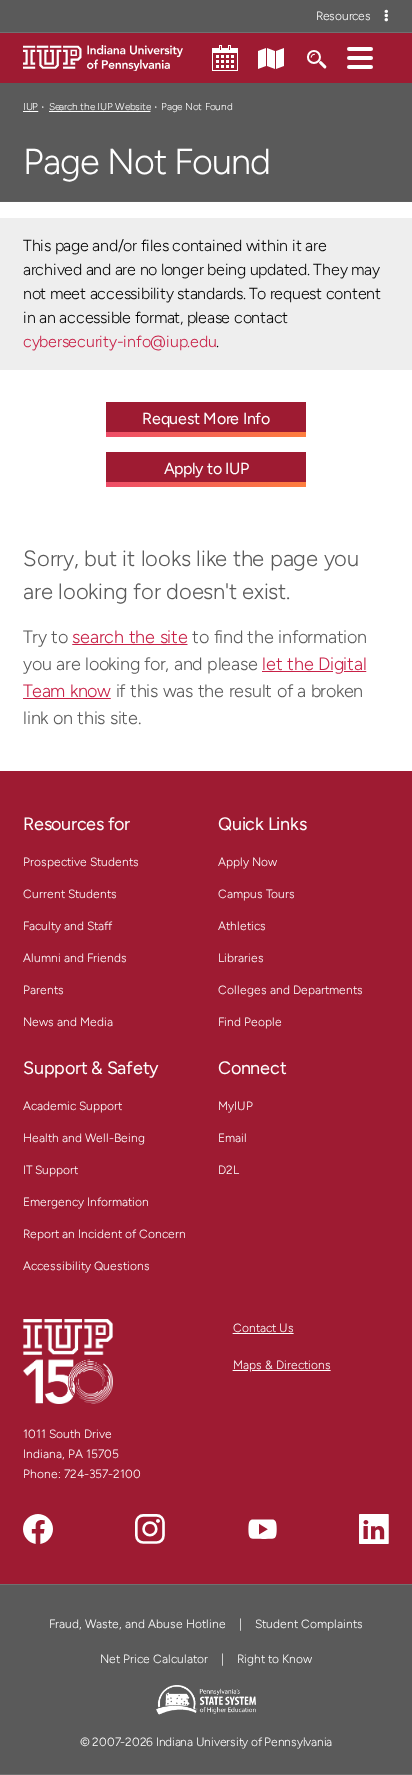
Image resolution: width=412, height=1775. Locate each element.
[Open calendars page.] (225, 58)
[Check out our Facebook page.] (38, 1529)
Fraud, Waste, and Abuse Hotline (137, 1624)
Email (232, 1138)
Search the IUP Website (99, 106)
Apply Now (247, 862)
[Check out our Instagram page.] (150, 1529)
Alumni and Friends (75, 958)
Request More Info (206, 418)
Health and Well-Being (84, 1138)
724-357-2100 (102, 1474)
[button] (360, 57)
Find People (250, 1022)
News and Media (68, 1022)
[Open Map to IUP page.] (271, 57)
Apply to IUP (206, 468)
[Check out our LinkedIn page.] (374, 1529)
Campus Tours (256, 894)
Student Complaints (309, 1624)
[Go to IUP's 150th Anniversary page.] (68, 1361)
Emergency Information (86, 1202)
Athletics (242, 926)
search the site (129, 637)
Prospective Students (81, 862)
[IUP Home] (103, 56)
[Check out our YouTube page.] (262, 1529)
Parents (43, 990)
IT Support (50, 1170)
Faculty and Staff (67, 926)
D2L (228, 1170)
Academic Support (72, 1106)
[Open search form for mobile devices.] (315, 57)
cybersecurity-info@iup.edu (119, 341)
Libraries (241, 958)
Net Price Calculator (154, 1659)
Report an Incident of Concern (104, 1234)
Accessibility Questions (86, 1266)
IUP (30, 106)
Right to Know (274, 1659)
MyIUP (235, 1106)
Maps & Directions (282, 1365)
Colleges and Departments (290, 990)
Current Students (70, 894)
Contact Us (263, 1328)
